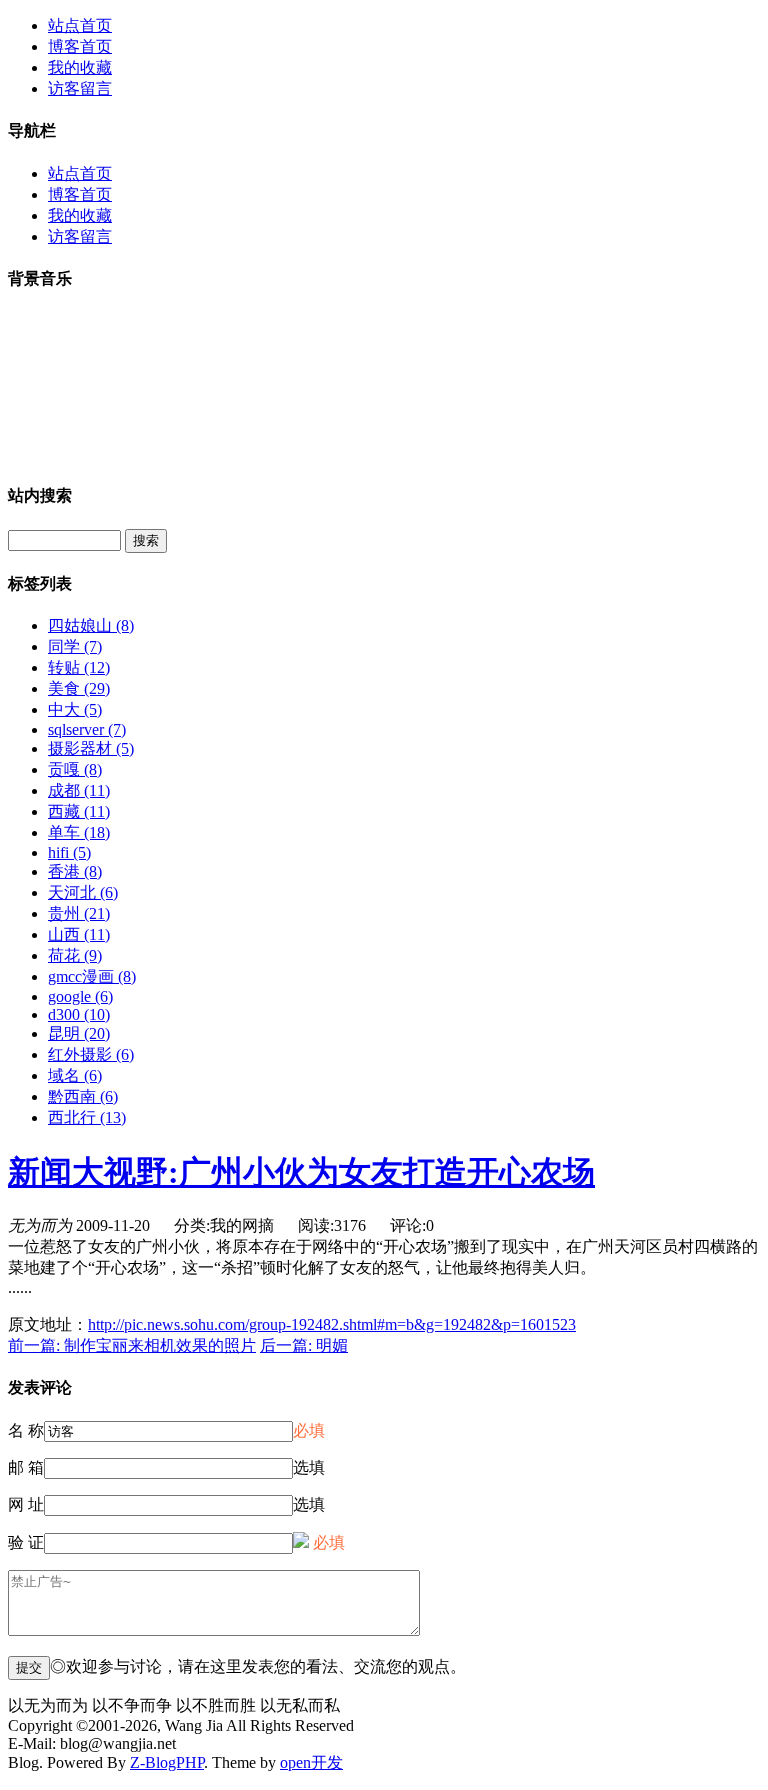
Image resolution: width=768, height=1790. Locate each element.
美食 (79, 688)
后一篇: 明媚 (304, 1345)
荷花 (75, 955)
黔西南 (83, 1096)
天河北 (83, 892)
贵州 (79, 913)
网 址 (26, 1504)
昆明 (79, 1033)
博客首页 (80, 46)
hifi (69, 852)
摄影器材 (91, 748)
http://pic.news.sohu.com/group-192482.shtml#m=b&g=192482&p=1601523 (332, 1324)
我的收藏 (80, 67)
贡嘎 (75, 769)
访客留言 (80, 88)
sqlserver (87, 729)
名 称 (26, 1430)
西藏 (79, 811)
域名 (75, 1075)
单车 (79, 832)
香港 (75, 871)
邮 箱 (26, 1467)
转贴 (79, 667)
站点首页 (80, 25)
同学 (75, 646)
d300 (79, 1014)
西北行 (87, 1117)
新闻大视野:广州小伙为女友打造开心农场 (301, 1172)
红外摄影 (91, 1054)
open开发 (311, 1762)
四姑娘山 (91, 625)
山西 (79, 934)
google (80, 996)
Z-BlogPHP (167, 1762)
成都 (79, 790)
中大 (75, 709)
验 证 (26, 1542)
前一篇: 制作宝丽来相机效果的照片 (132, 1345)
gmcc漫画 (92, 976)
